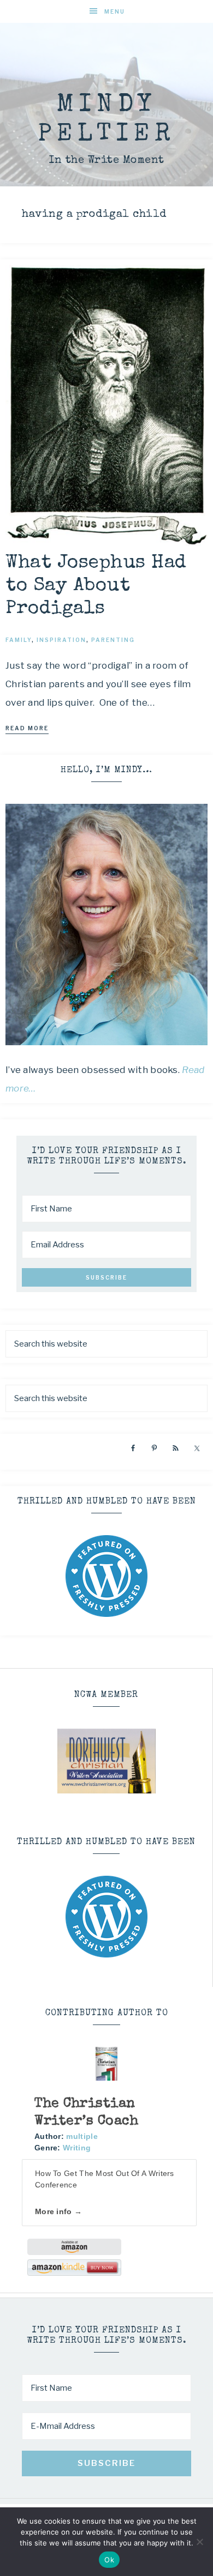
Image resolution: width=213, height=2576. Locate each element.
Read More (27, 728)
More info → (58, 2211)
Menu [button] (115, 11)
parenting (113, 640)
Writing (77, 2148)
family (19, 640)
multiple (82, 2136)
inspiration (61, 640)
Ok (109, 2560)
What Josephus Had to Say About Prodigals (96, 586)
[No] (199, 2542)
